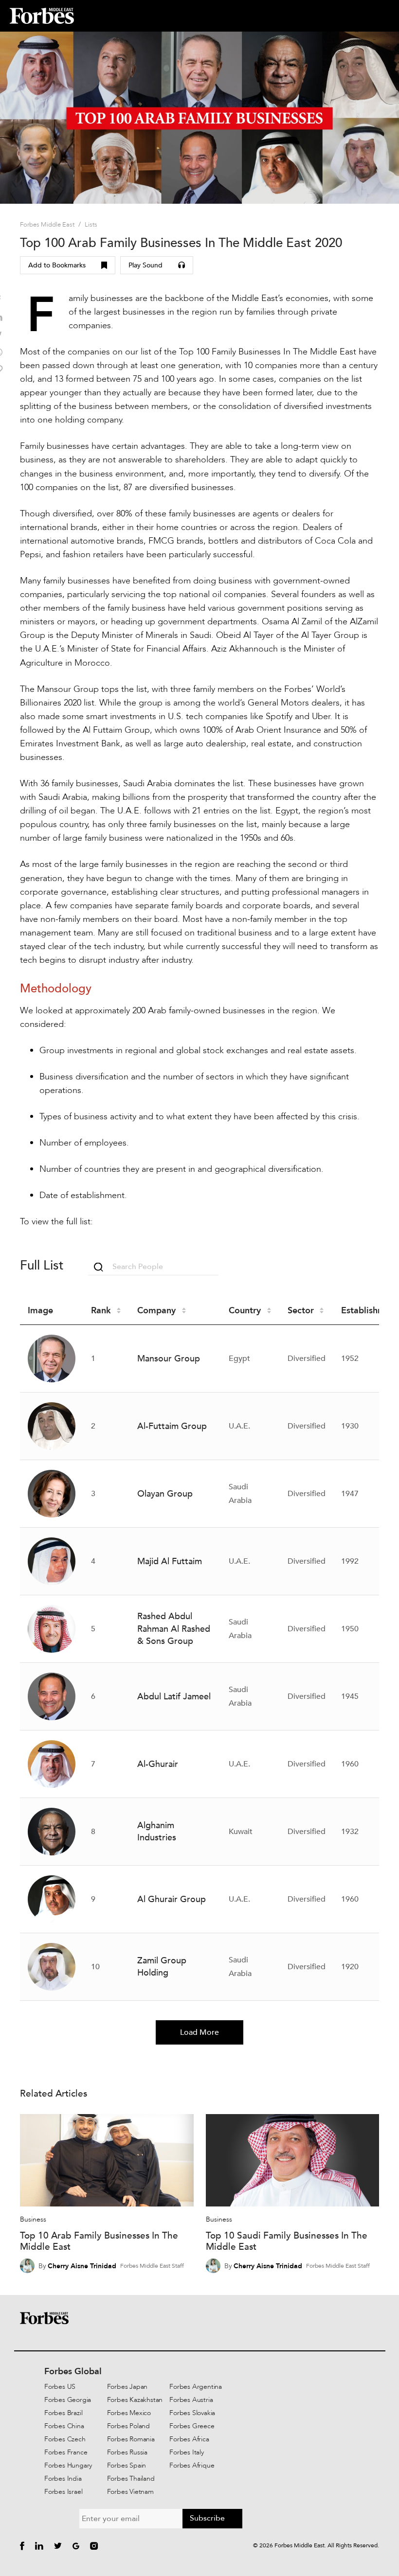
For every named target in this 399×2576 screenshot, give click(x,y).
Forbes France (66, 2452)
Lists (91, 225)
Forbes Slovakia (192, 2413)
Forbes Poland (128, 2426)
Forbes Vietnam (130, 2492)
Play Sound (145, 265)
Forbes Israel (63, 2492)
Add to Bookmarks (57, 265)
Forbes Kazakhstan (135, 2400)
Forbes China (64, 2426)
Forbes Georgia (68, 2400)
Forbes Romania (131, 2439)
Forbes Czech (65, 2439)
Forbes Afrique (192, 2465)
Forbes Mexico (129, 2413)
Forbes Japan (127, 2387)
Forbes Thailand (131, 2479)
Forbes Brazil (63, 2413)
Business (33, 2219)
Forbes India (63, 2479)
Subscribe (207, 2518)
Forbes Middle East (47, 225)
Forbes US (60, 2387)
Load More (199, 2032)
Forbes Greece (192, 2426)
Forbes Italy (187, 2452)
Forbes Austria (191, 2400)
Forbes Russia (127, 2452)
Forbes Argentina (196, 2387)
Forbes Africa (189, 2439)
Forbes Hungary (68, 2465)
